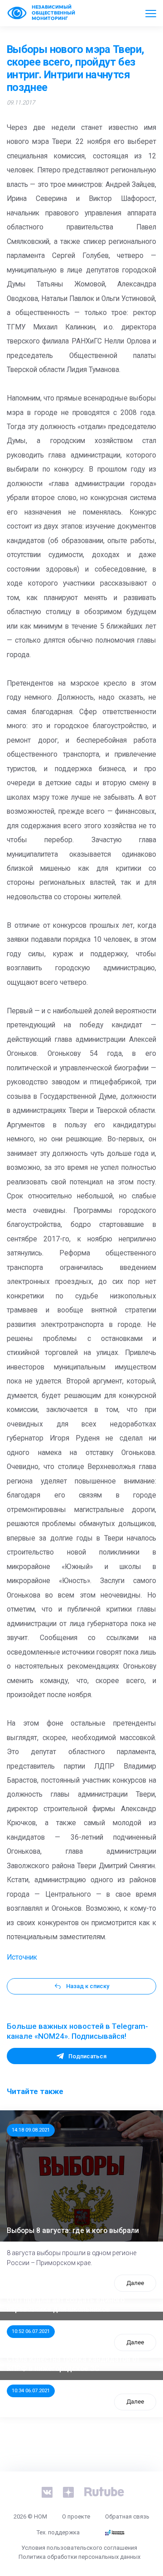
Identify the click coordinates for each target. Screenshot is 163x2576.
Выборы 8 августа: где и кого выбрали (73, 2231)
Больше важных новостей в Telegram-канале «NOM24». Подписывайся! (77, 2031)
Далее (135, 2283)
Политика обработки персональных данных (79, 2557)
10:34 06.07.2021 (31, 2390)
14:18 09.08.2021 (31, 2130)
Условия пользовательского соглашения (79, 2548)
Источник (22, 1957)
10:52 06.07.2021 (31, 2331)
